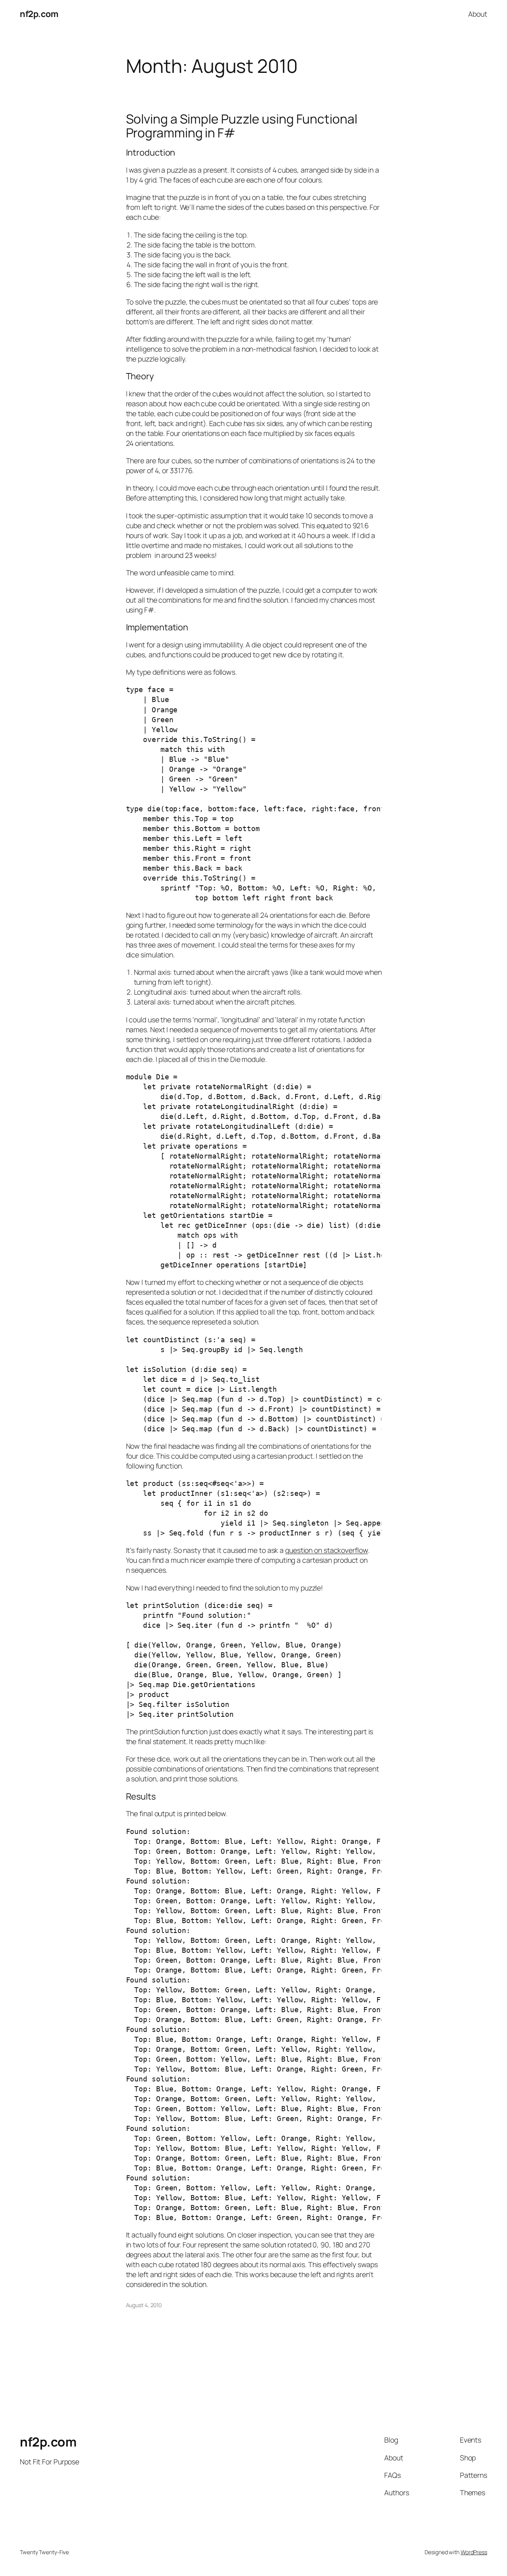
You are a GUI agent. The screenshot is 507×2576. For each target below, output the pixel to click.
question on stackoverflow (327, 1550)
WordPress (474, 2552)
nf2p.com (39, 14)
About (478, 14)
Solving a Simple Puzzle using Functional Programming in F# (242, 126)
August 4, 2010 (144, 2305)
